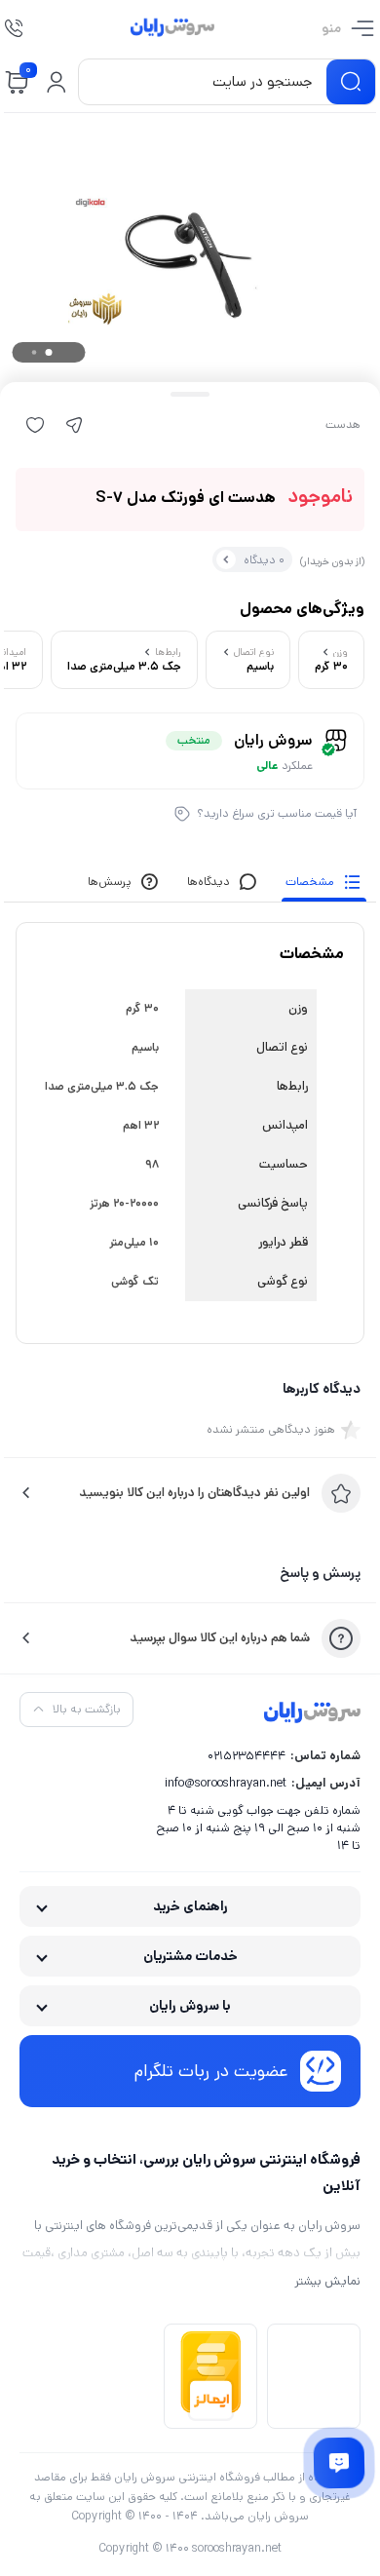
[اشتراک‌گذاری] (74, 425)
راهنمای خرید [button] (190, 1906)
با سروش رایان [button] (190, 2006)
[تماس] (14, 28)
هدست (343, 425)
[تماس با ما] (339, 2463)
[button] (57, 82)
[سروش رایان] (172, 28)
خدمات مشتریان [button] (190, 1956)
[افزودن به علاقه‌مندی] (35, 425)
